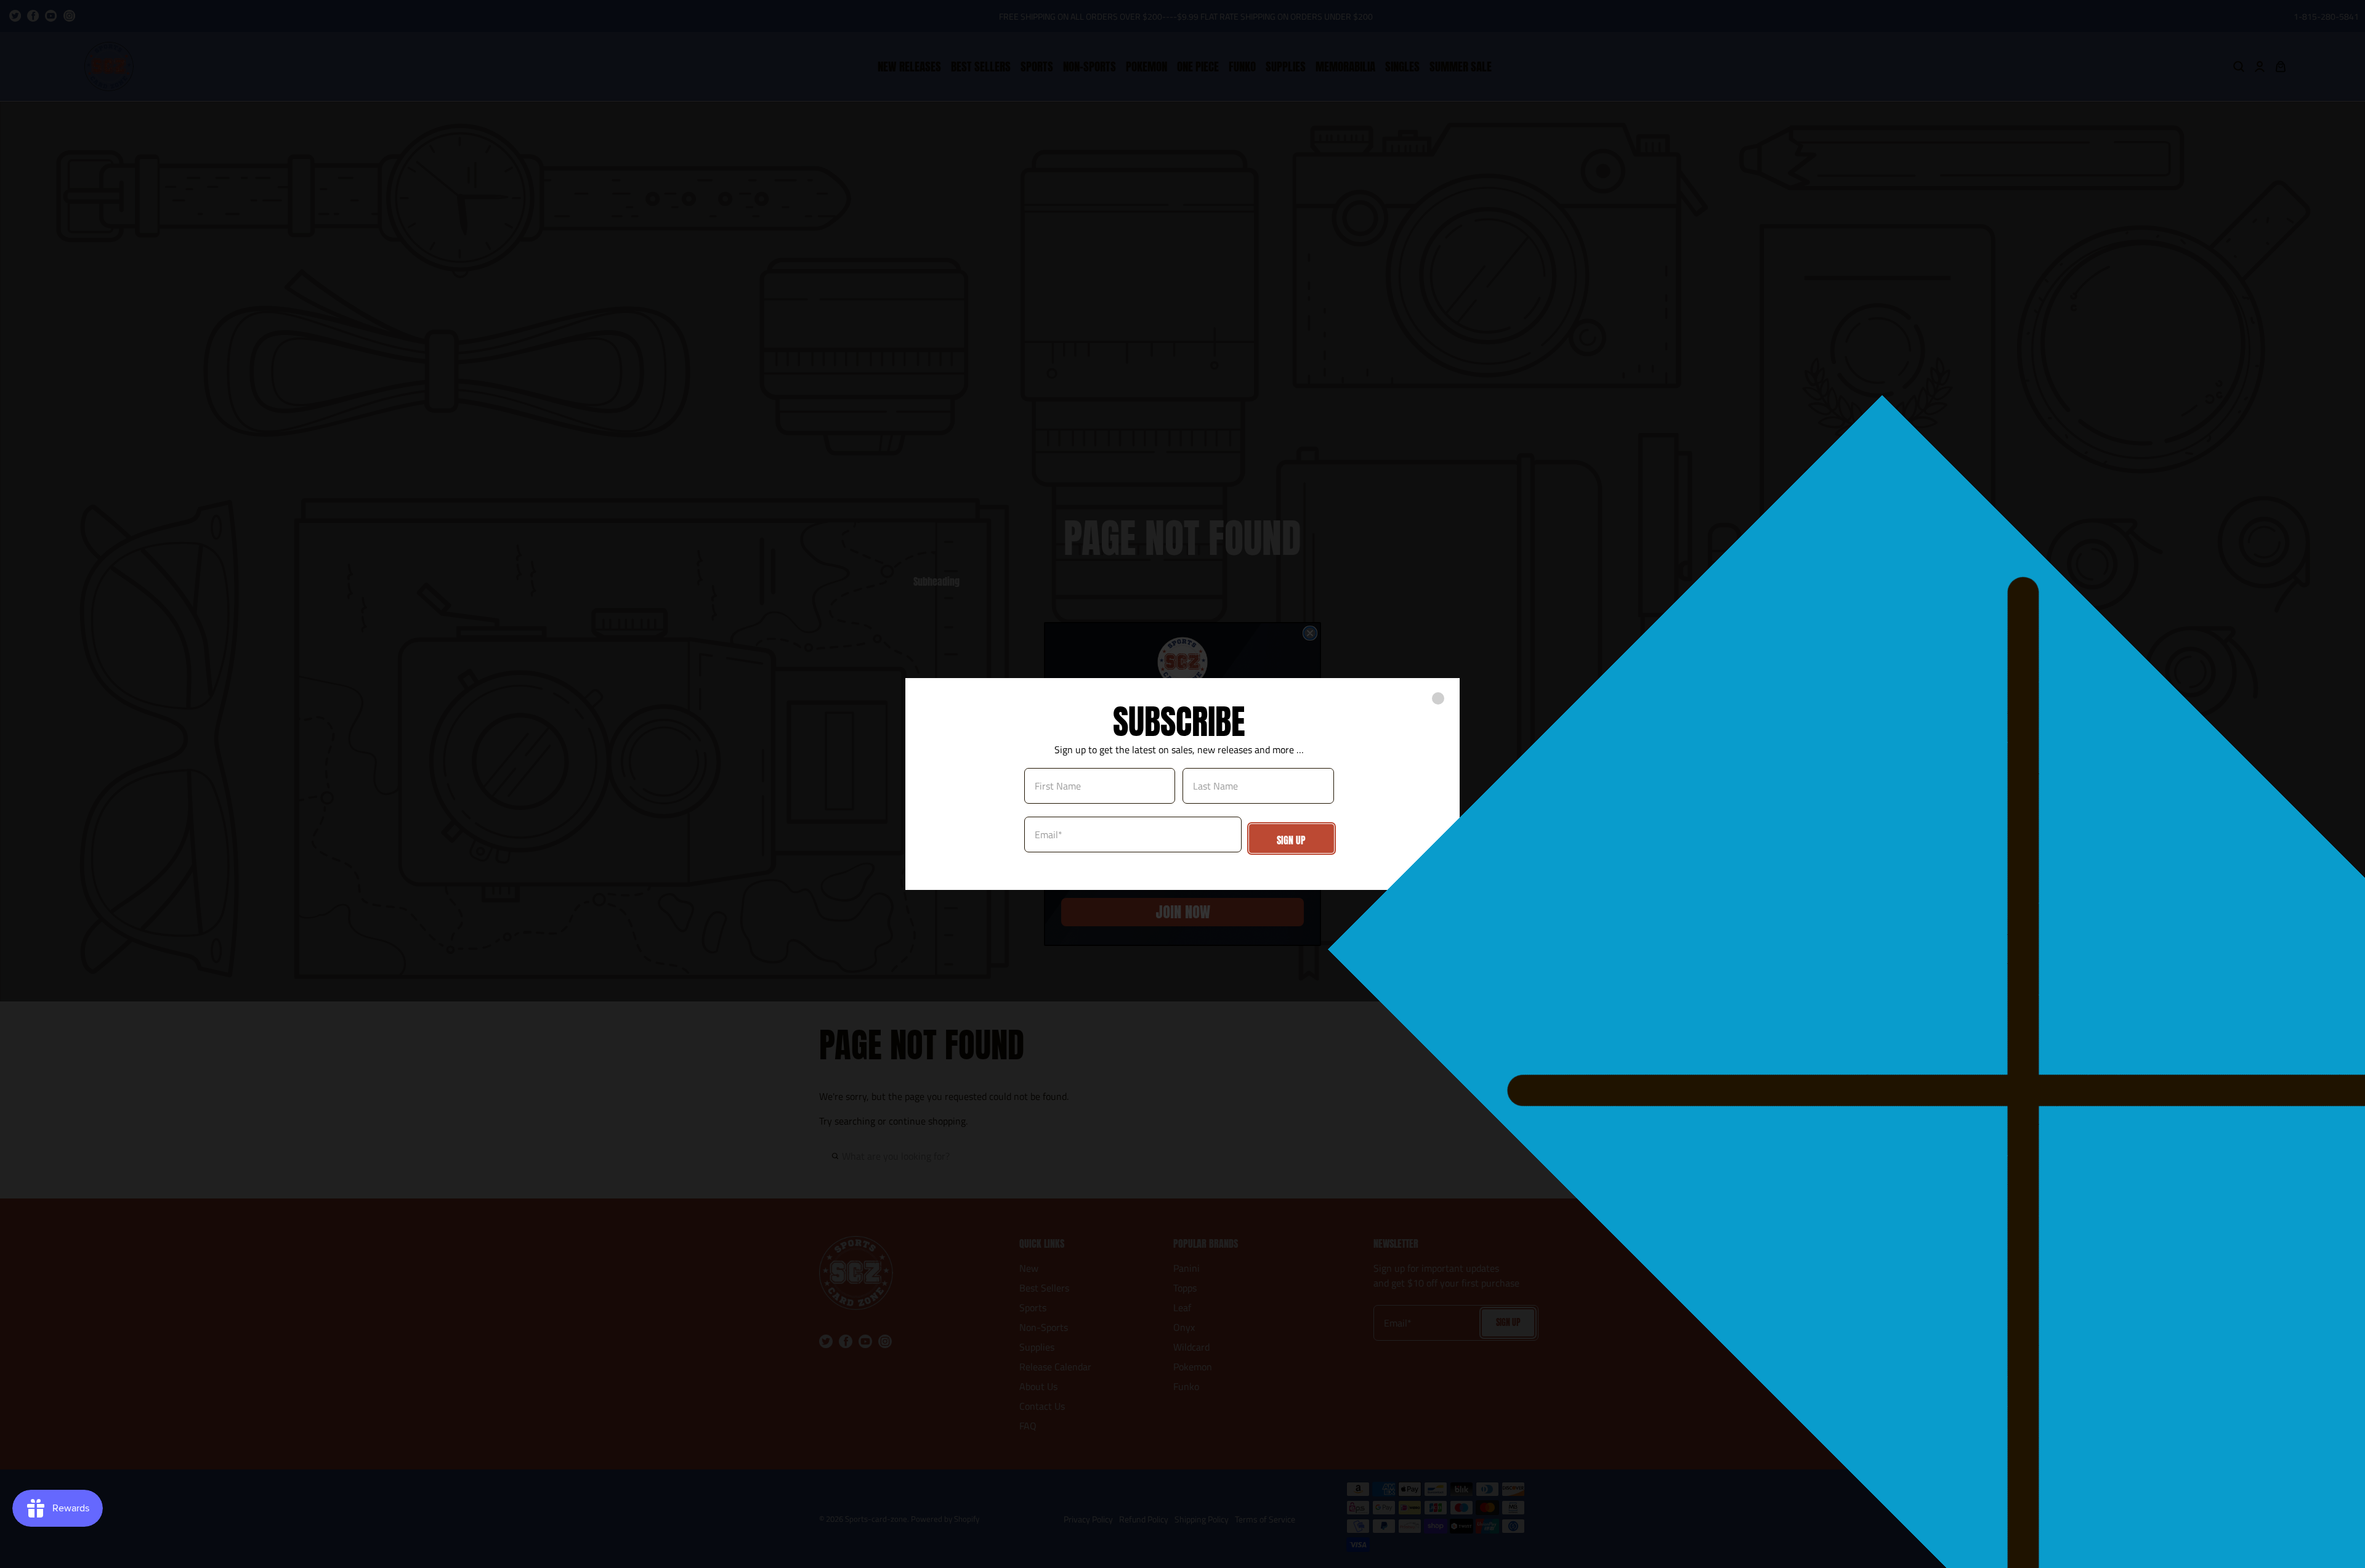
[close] (1438, 698)
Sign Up (1291, 840)
